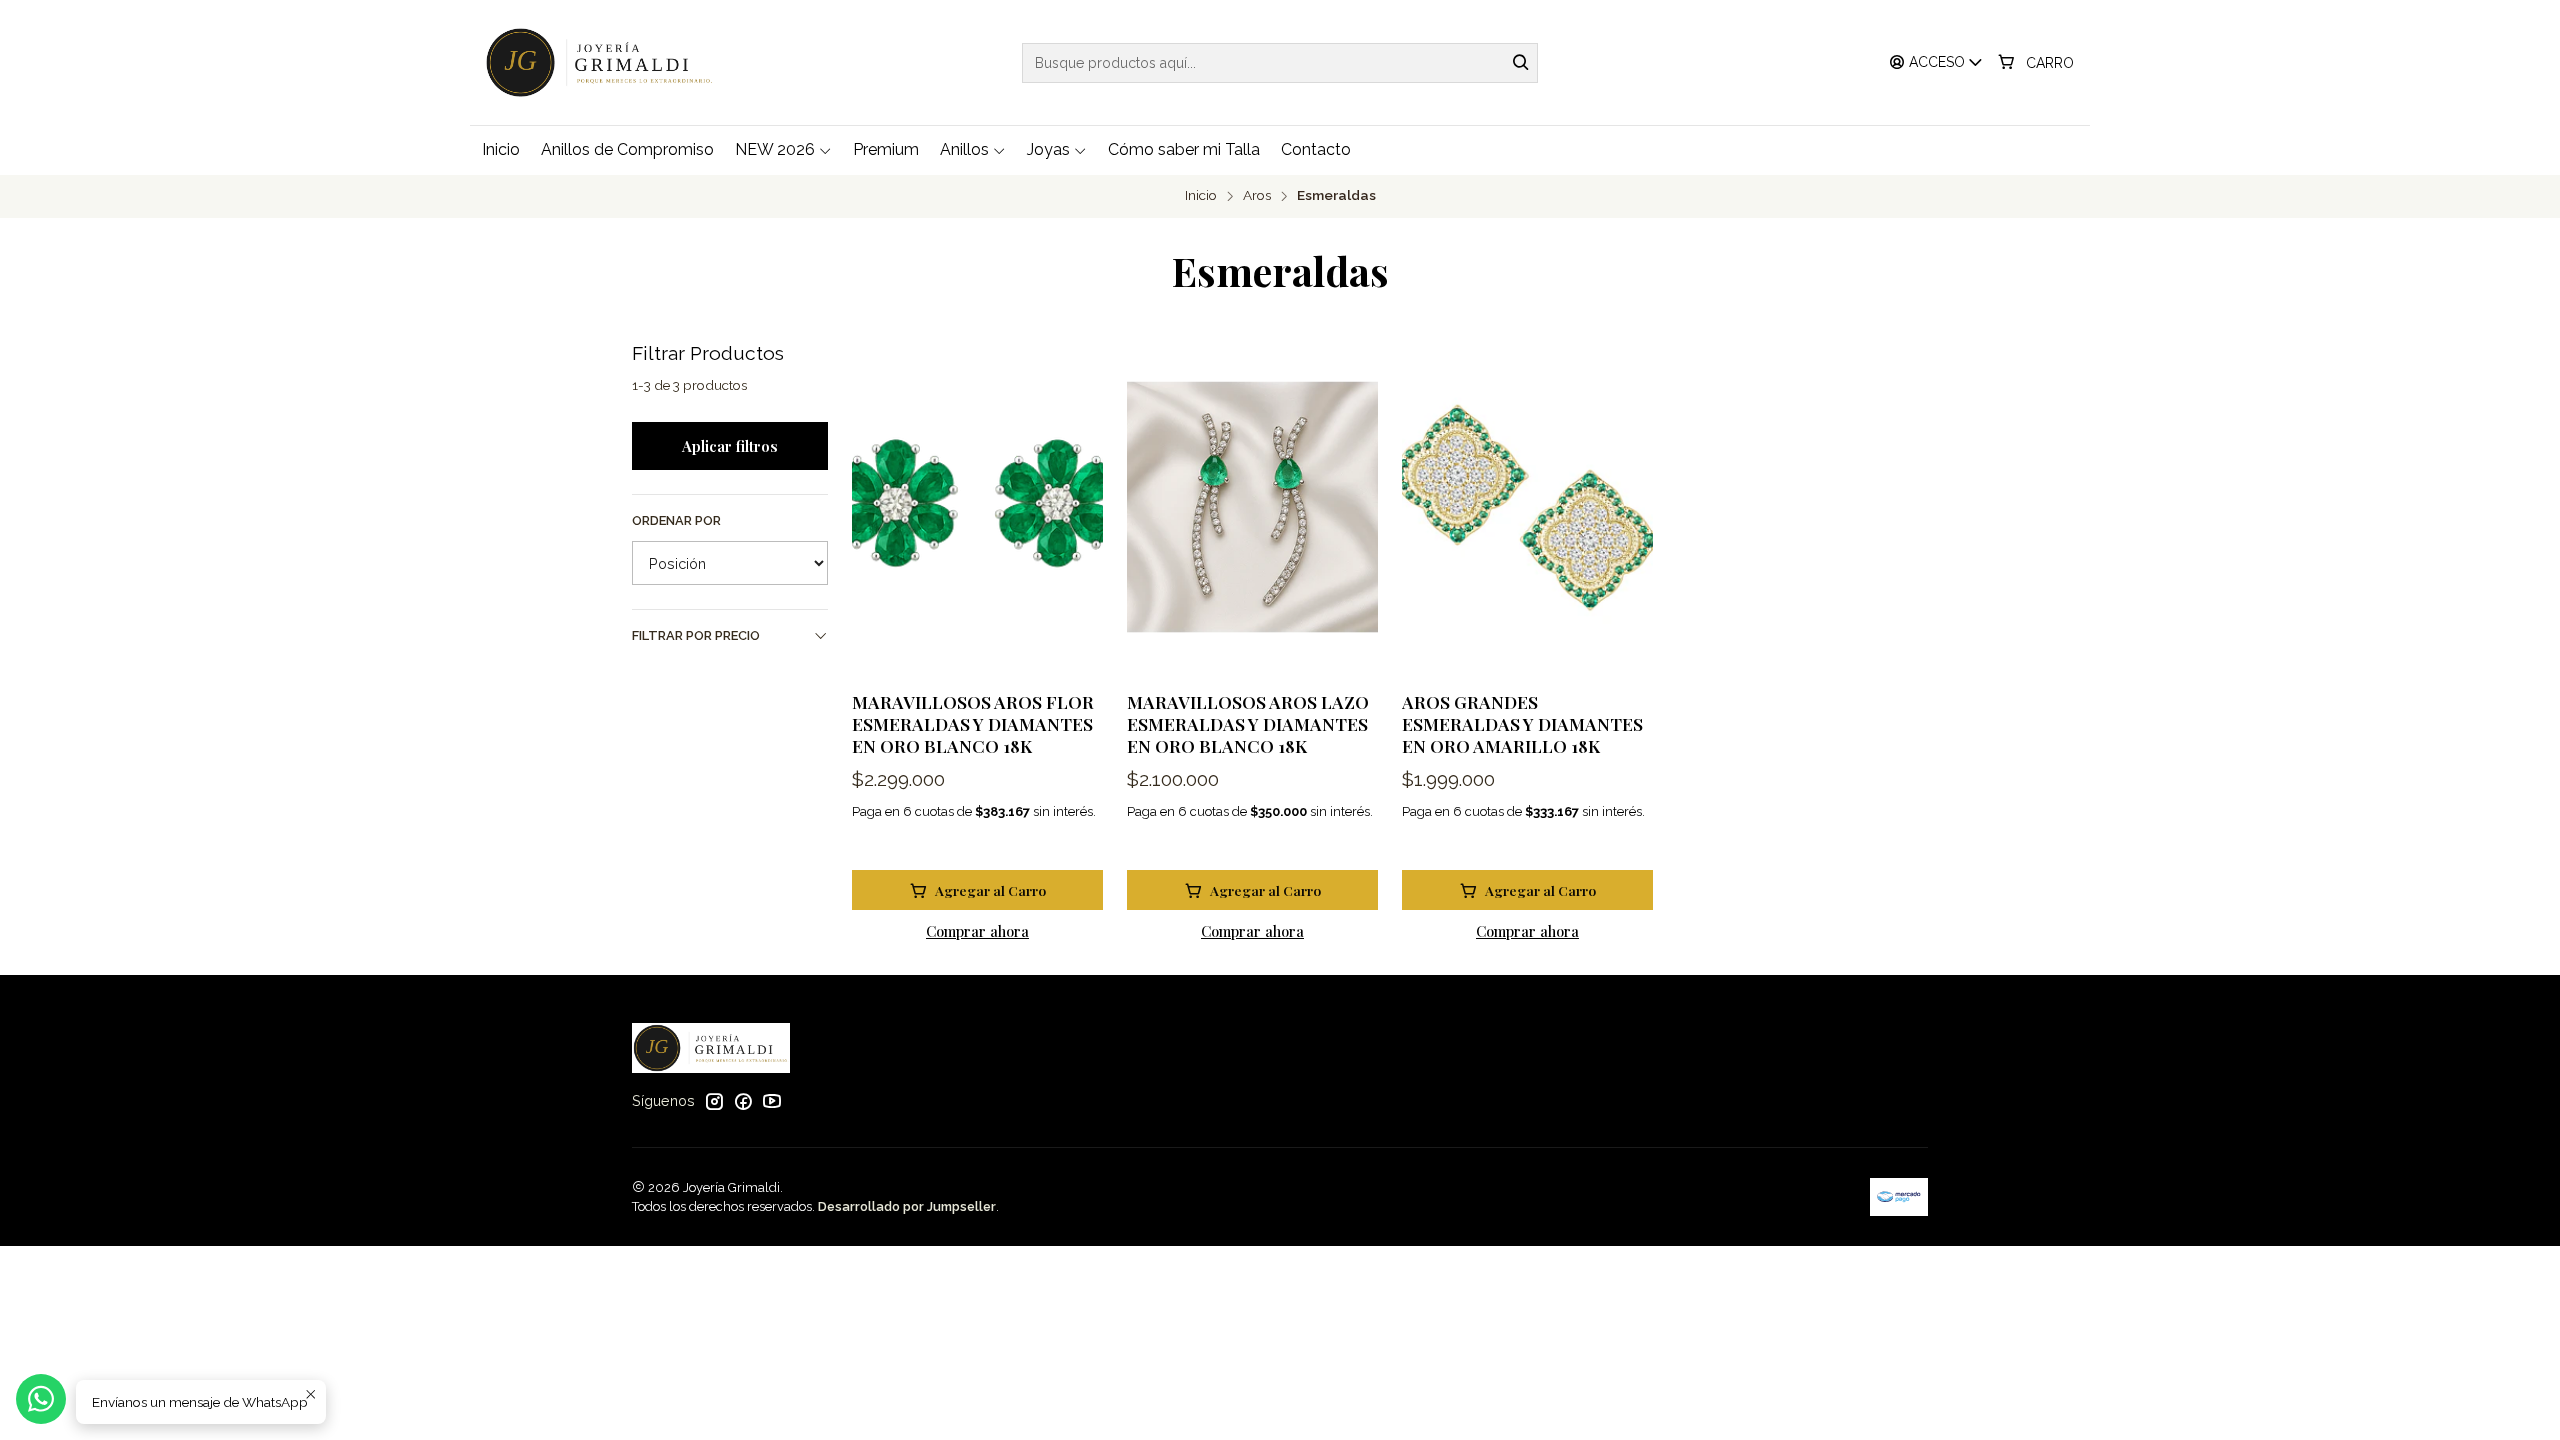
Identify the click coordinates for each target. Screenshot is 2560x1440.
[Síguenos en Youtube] (772, 1101)
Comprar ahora (977, 931)
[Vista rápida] (1067, 507)
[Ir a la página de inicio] (604, 62)
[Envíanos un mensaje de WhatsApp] (41, 1399)
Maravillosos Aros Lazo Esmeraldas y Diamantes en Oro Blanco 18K (1248, 723)
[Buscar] (1521, 63)
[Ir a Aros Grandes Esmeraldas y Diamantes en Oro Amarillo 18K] (1527, 507)
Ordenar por (676, 520)
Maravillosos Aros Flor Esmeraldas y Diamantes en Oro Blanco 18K (973, 723)
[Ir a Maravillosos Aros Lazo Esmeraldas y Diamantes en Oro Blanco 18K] (1252, 507)
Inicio (1201, 196)
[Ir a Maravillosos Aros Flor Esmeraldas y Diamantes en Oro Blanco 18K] (977, 507)
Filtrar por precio (696, 635)
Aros (1257, 196)
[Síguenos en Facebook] (743, 1101)
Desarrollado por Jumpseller (907, 1206)
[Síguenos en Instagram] (714, 1101)
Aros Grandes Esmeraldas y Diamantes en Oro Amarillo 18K (1522, 723)
